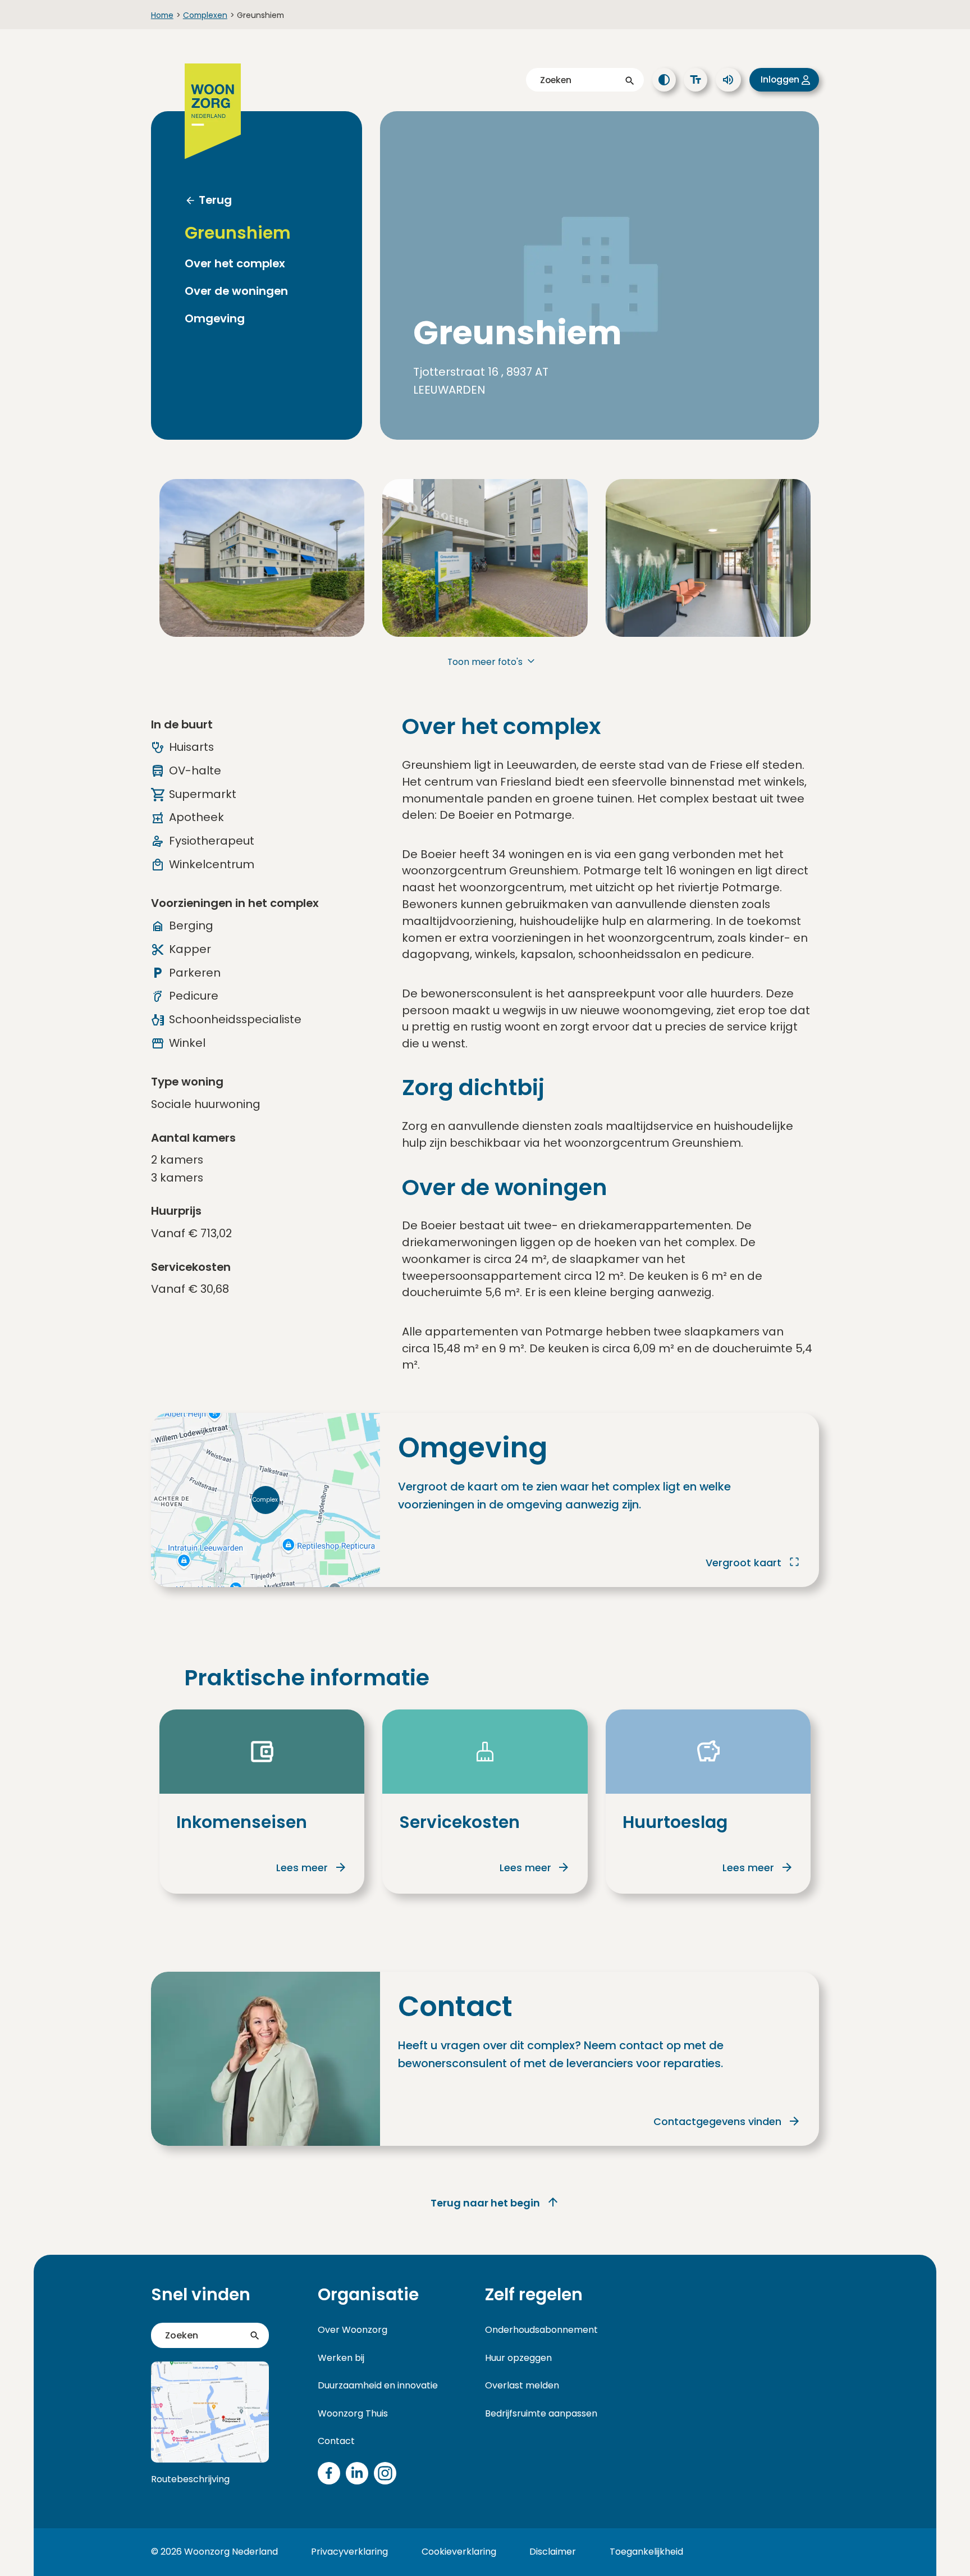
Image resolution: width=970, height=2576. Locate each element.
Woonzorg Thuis (353, 2413)
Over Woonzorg (353, 2330)
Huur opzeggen (518, 2358)
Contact (336, 2441)
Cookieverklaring (459, 2552)
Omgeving (215, 319)
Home (162, 15)
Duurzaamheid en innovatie (378, 2385)
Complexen (205, 15)
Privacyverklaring (349, 2552)
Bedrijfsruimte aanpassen (541, 2413)
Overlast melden (522, 2385)
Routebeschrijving (190, 2479)
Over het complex (235, 264)
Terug (215, 200)
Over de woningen (236, 291)
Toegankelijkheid (646, 2552)
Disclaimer (553, 2552)
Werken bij (341, 2358)
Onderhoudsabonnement (541, 2330)
